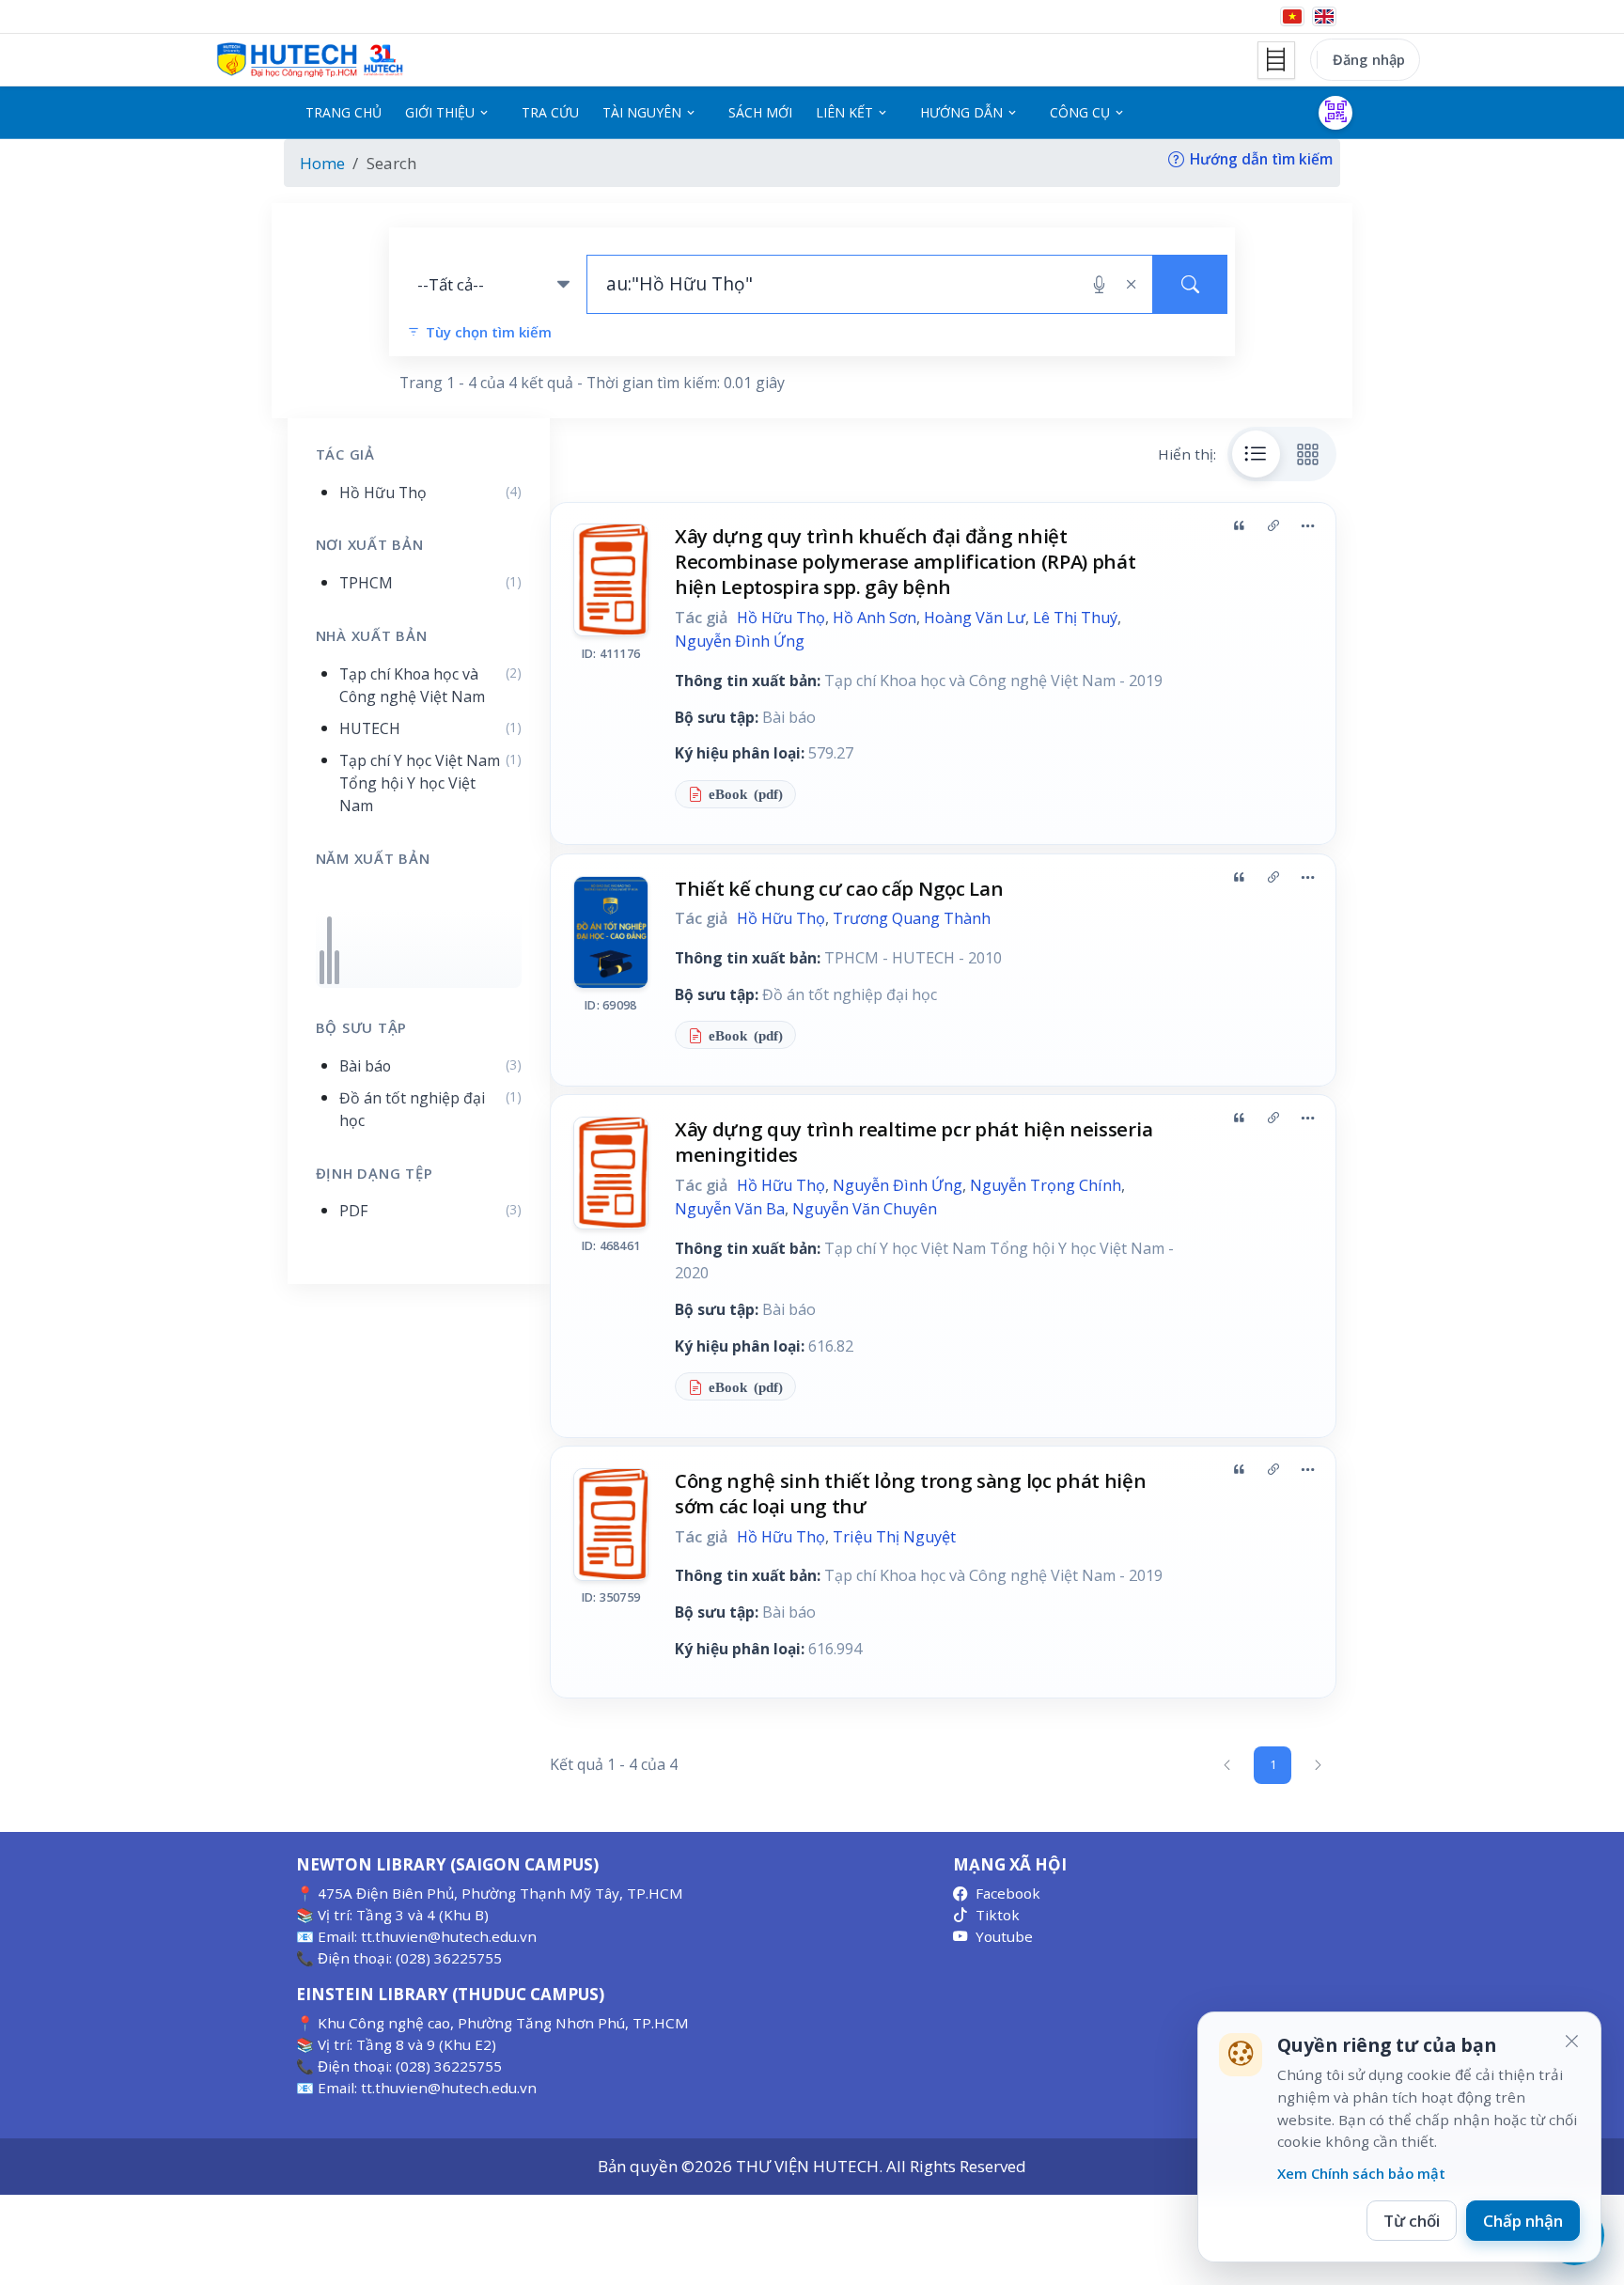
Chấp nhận (1523, 2221)
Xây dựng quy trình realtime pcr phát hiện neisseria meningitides (913, 1142)
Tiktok (998, 1915)
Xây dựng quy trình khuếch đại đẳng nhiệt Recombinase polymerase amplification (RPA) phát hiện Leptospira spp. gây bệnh (906, 561)
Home (322, 163)
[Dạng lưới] (1308, 454)
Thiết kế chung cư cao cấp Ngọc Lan (839, 888)
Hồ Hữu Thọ (781, 618)
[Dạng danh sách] (1257, 454)
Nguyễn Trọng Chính (1046, 1185)
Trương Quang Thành (912, 918)
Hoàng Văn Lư (975, 618)
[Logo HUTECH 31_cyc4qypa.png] (310, 60)
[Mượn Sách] (1335, 113)
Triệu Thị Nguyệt (894, 1537)
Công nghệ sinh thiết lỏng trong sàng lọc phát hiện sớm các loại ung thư (911, 1493)
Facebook (1008, 1893)
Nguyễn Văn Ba (730, 1209)
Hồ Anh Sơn (874, 618)
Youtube (1004, 1936)
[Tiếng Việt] (1292, 16)
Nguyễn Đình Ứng (740, 641)
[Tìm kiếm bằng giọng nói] (1099, 285)
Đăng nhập (1369, 59)
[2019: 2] (329, 950)
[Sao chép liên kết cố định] (1273, 525)
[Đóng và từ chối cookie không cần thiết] (1571, 2042)
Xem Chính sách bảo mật (1361, 2173)
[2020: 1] (337, 967)
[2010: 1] (322, 967)
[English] (1324, 16)
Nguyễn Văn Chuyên (865, 1209)
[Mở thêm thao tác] (1307, 525)
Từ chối (1412, 2221)
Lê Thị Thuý (1075, 618)
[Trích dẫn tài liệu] (1239, 525)
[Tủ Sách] (1276, 60)
